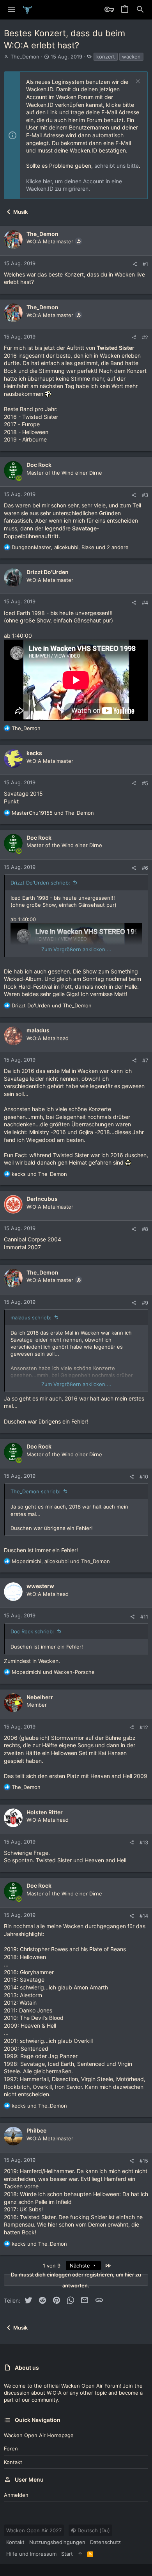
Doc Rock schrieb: (32, 1631)
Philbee (36, 2130)
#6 (145, 868)
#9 (145, 1303)
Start (67, 2554)
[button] (12, 10)
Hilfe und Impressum (31, 2554)
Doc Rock (39, 465)
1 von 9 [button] (52, 2266)
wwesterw (40, 1586)
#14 (144, 1916)
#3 (145, 495)
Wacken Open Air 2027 (34, 2530)
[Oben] (80, 2554)
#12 (144, 1727)
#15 (144, 2161)
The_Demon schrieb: (35, 1491)
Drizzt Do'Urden (48, 572)
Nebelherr (40, 1697)
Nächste (81, 2266)
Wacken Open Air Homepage (39, 2435)
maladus (38, 1030)
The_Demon (25, 57)
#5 (145, 783)
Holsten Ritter (45, 1812)
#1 (145, 264)
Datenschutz (105, 2542)
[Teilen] (135, 264)
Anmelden (16, 2495)
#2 (145, 337)
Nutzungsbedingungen (57, 2542)
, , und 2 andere (70, 547)
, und (61, 1561)
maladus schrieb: (31, 1317)
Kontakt (13, 2462)
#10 (144, 1477)
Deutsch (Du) (93, 2530)
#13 (144, 1842)
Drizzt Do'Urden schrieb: (40, 883)
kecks (34, 753)
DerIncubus (42, 1199)
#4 (145, 603)
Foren (11, 2448)
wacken (131, 57)
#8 (145, 1229)
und (53, 813)
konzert (106, 57)
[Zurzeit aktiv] (19, 479)
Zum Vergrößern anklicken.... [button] (76, 949)
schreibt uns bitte (117, 166)
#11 (144, 1617)
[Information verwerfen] (137, 82)
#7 (145, 1060)
